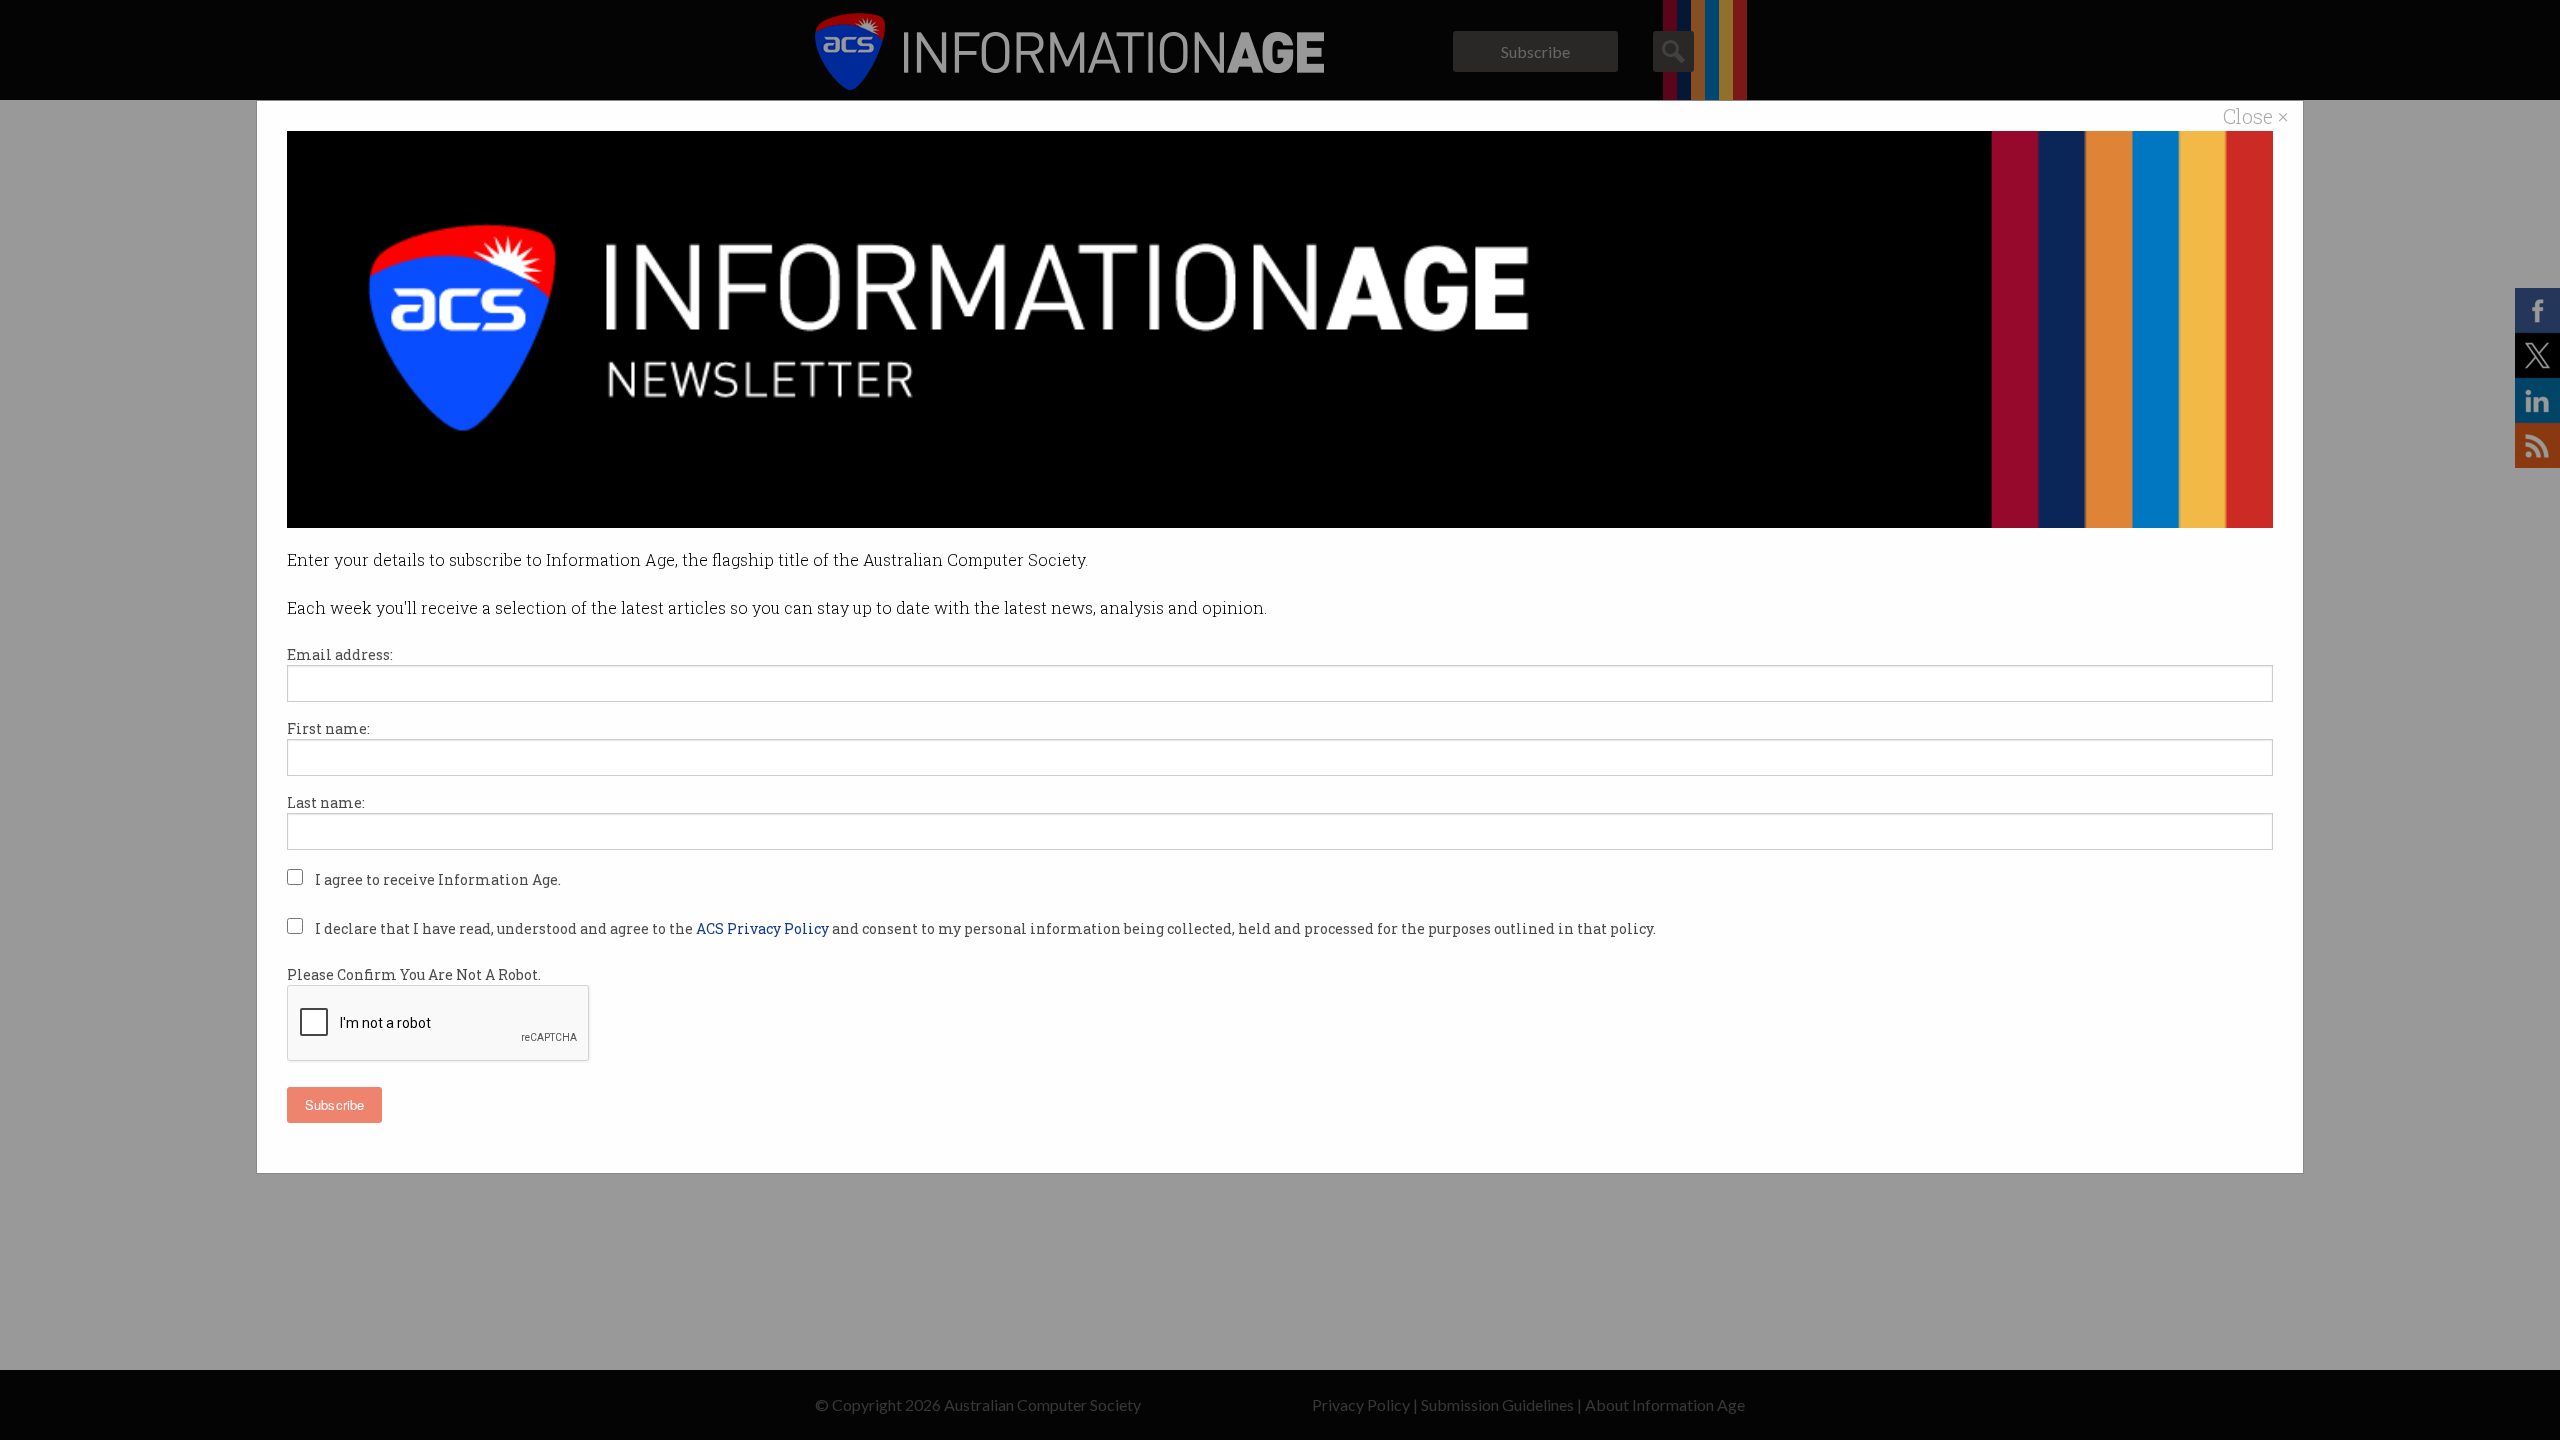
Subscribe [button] (334, 1104)
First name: (328, 728)
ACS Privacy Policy (764, 928)
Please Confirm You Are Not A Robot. (414, 974)
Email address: (340, 654)
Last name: (326, 802)
